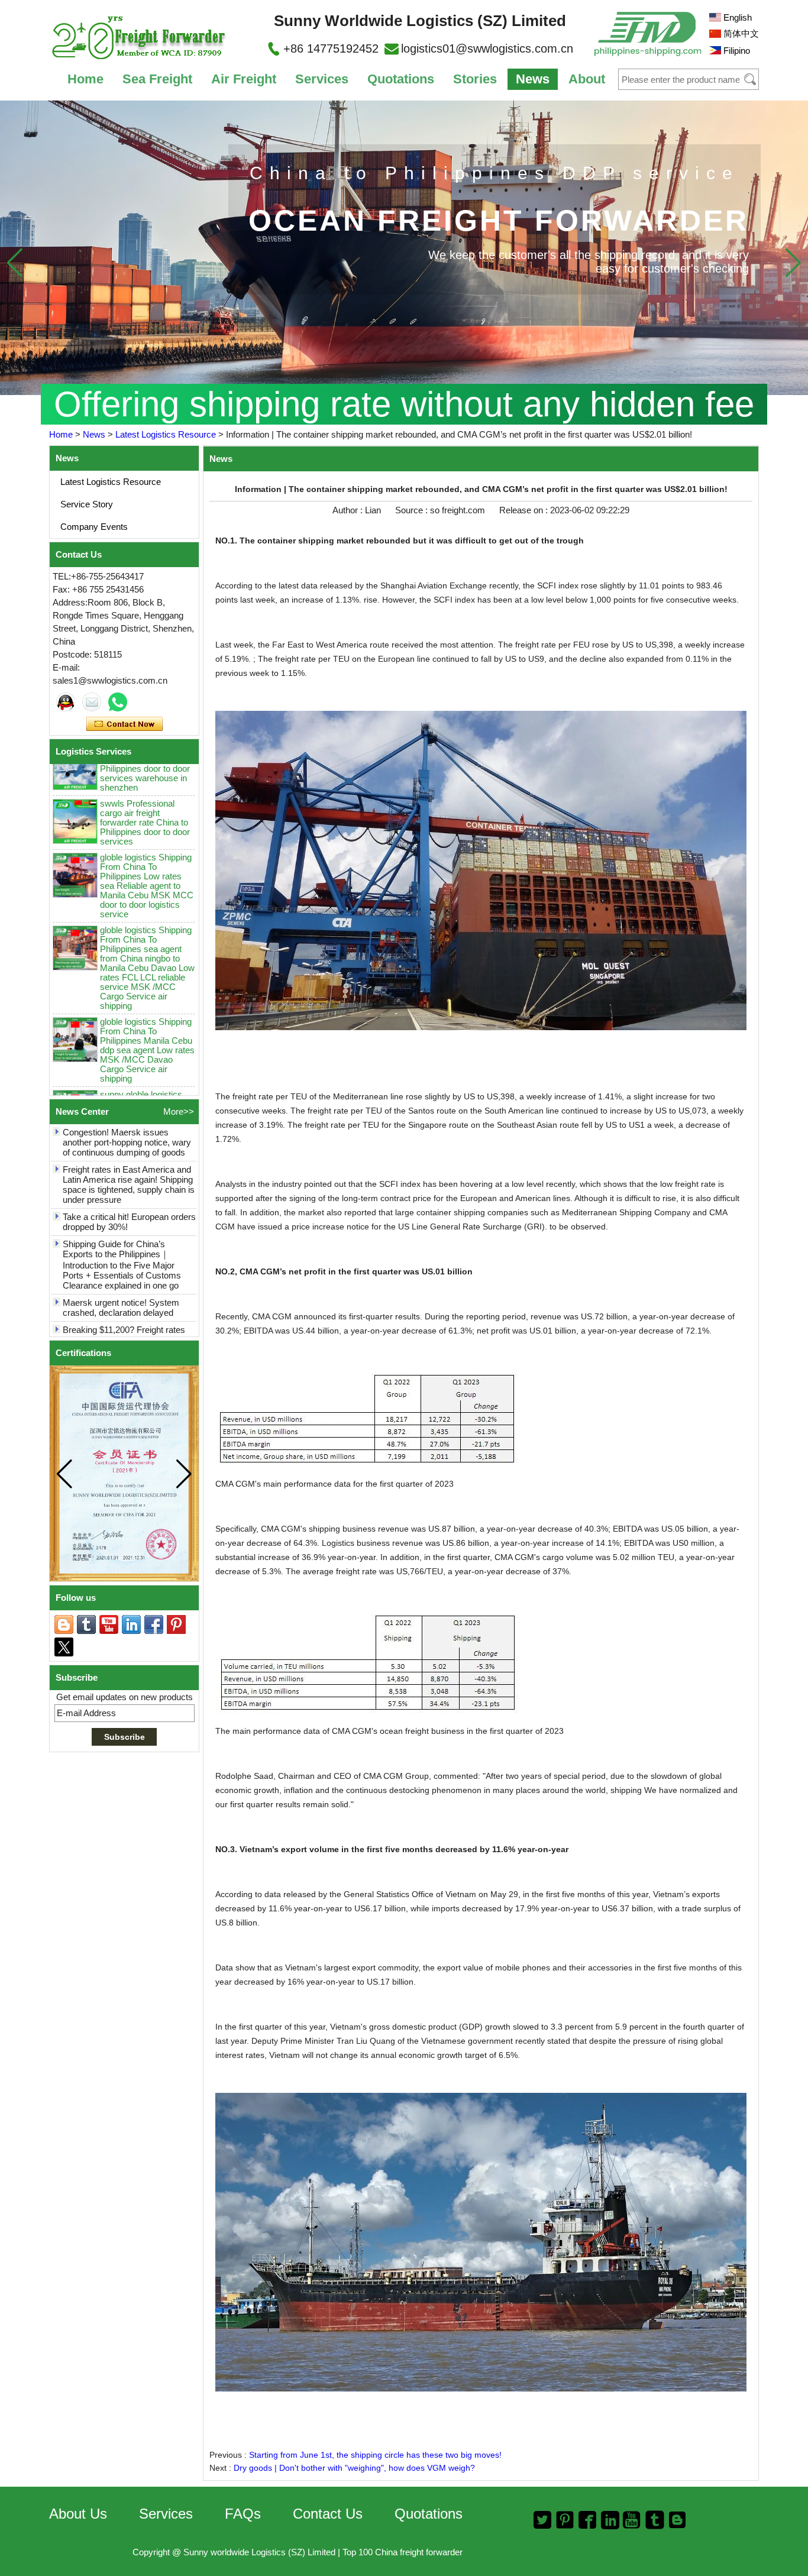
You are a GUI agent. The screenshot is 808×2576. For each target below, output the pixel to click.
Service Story (87, 504)
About (587, 79)
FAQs (243, 2514)
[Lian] (66, 702)
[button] (793, 263)
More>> (179, 1111)
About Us (78, 2514)
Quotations (401, 79)
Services (322, 79)
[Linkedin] (131, 1624)
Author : (349, 510)
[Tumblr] (86, 1624)
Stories (475, 79)
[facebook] (154, 1624)
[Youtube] (109, 1624)
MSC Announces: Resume (114, 1326)
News (533, 79)
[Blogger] (64, 1624)
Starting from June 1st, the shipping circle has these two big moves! (375, 2455)
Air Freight (244, 79)
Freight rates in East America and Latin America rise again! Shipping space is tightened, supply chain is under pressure (129, 1140)
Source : (413, 510)
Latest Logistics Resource (166, 434)
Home (85, 79)
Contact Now (125, 724)
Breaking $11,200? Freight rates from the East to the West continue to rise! (129, 1295)
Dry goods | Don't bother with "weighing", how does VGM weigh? (354, 2468)
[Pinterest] (176, 1624)
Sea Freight (157, 79)
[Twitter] (64, 1647)
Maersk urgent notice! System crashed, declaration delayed (121, 1263)
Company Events (94, 527)
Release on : (525, 510)
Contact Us (328, 2514)
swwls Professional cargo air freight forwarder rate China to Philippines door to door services (145, 777)
